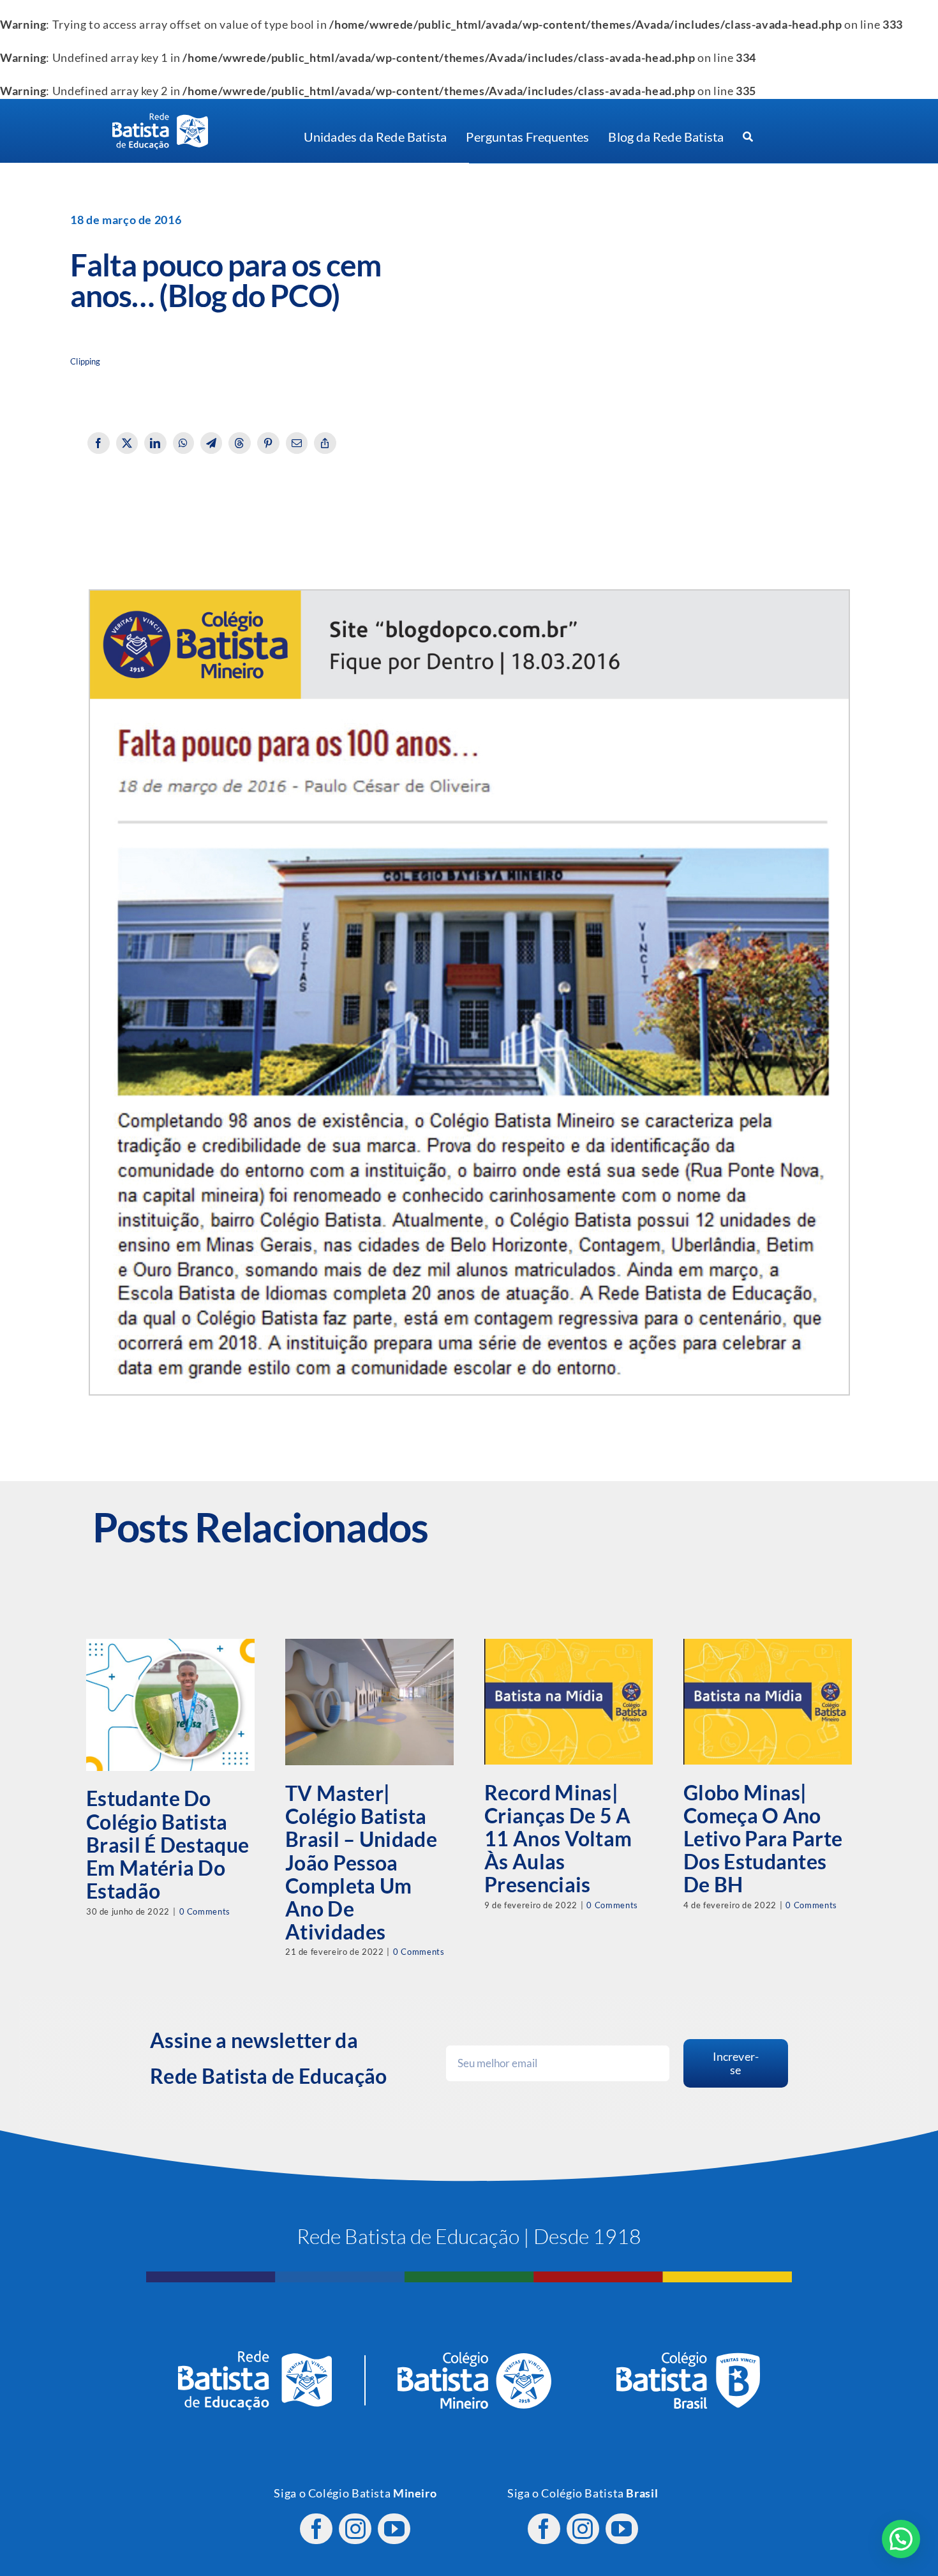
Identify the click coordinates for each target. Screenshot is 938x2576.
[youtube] (394, 2529)
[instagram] (355, 2529)
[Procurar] (748, 137)
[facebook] (316, 2529)
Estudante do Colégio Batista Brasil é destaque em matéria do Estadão (167, 1844)
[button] (901, 2539)
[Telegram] (212, 443)
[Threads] (240, 443)
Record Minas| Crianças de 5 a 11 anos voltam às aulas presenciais (558, 1839)
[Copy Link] (325, 443)
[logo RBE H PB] (160, 118)
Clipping (85, 362)
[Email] (297, 443)
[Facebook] (99, 443)
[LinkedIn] (155, 443)
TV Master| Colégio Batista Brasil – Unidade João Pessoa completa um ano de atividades (361, 1862)
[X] (127, 443)
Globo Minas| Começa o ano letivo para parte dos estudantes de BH (763, 1839)
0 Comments (205, 1911)
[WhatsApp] (183, 443)
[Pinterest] (268, 443)
